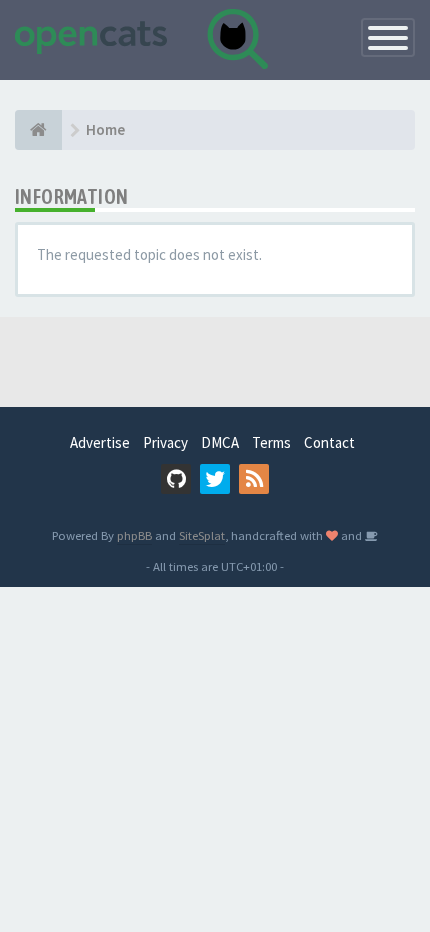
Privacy (165, 442)
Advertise (100, 442)
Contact (329, 442)
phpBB (134, 535)
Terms (271, 442)
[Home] (38, 130)
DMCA (220, 442)
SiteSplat (202, 535)
